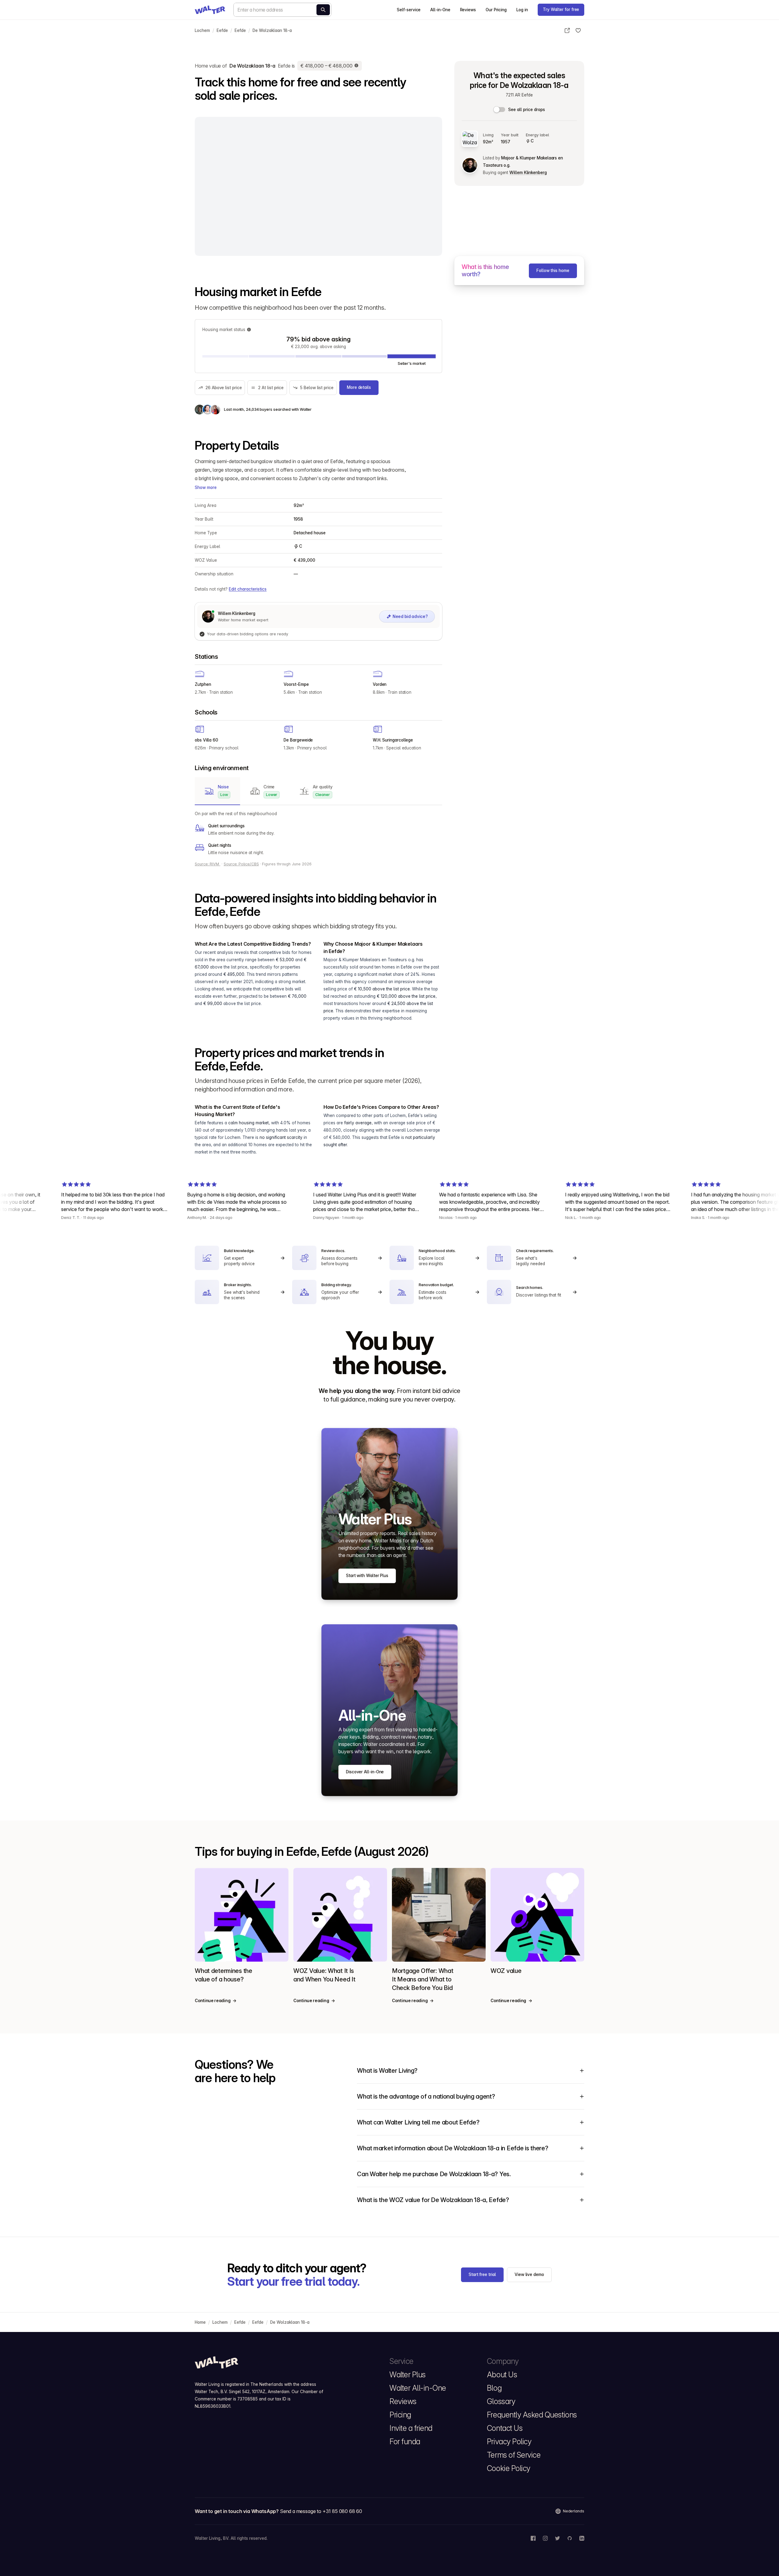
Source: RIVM (208, 864)
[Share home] (567, 30)
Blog (494, 2388)
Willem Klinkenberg (528, 173)
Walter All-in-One (418, 2388)
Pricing (400, 2415)
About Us (502, 2375)
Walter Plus (408, 2375)
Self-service (409, 10)
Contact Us (505, 2428)
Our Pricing (496, 10)
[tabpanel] (318, 833)
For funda (405, 2442)
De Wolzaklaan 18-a (272, 30)
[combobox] (282, 10)
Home (200, 2322)
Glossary (501, 2401)
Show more (206, 487)
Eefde (222, 30)
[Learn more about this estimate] (357, 66)
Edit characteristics (248, 589)
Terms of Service (514, 2455)
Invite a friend (411, 2428)
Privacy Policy (509, 2442)
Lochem (202, 30)
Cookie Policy (509, 2468)
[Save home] (578, 30)
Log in (522, 10)
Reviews (468, 10)
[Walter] (210, 10)
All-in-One (440, 10)
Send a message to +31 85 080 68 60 (321, 2511)
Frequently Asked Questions (532, 2415)
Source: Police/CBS (241, 864)
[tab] (217, 791)
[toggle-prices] (500, 110)
